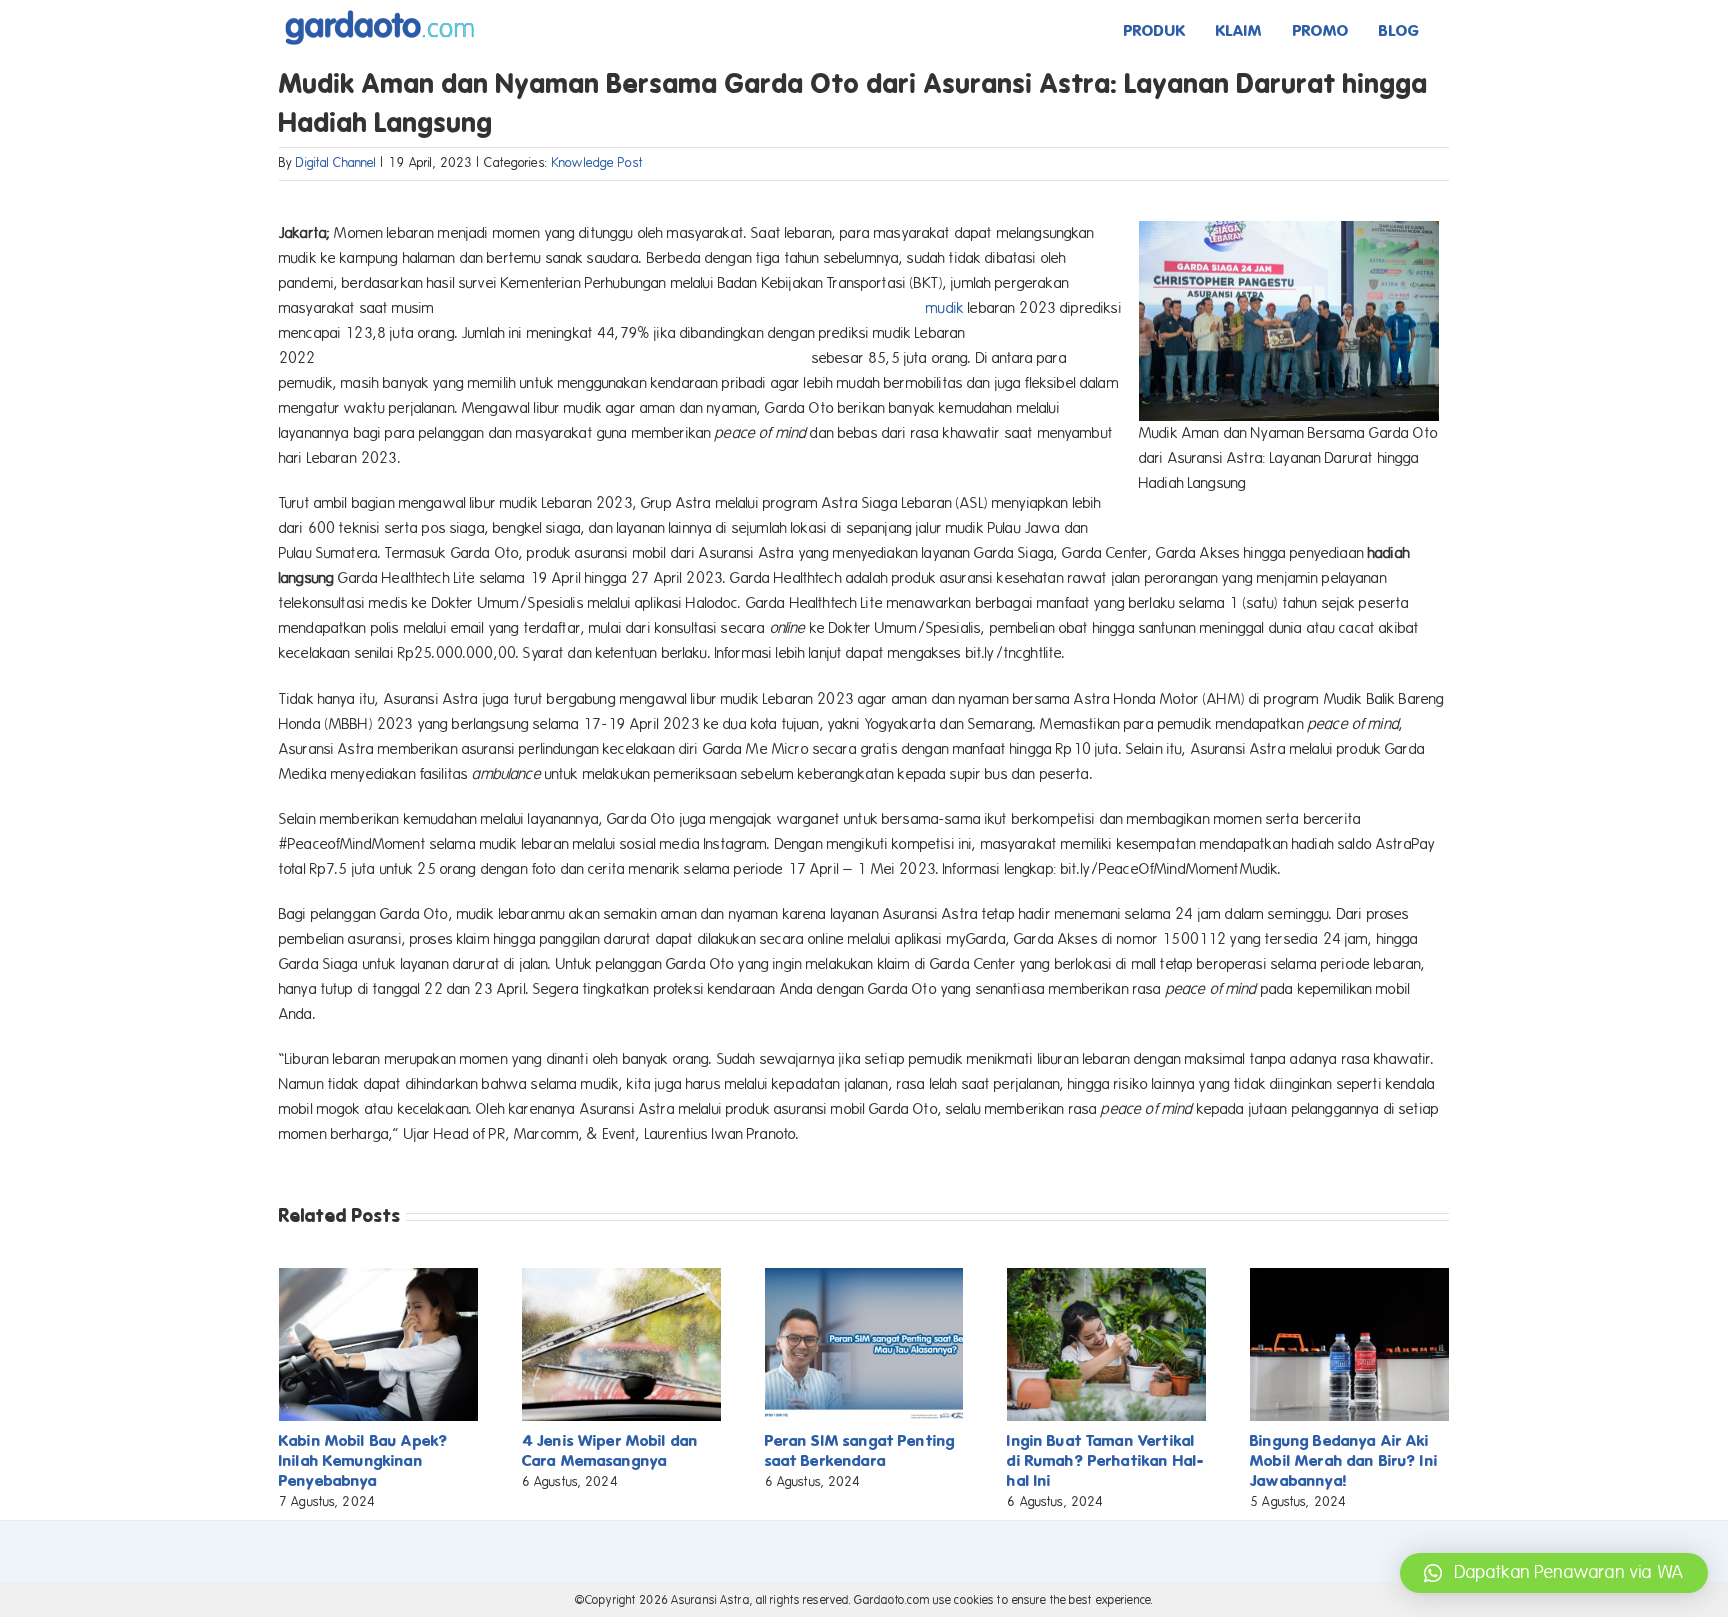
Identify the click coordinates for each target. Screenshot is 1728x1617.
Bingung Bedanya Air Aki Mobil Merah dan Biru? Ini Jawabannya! (1344, 1460)
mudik (945, 308)
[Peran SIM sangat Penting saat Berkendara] (864, 1277)
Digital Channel (336, 163)
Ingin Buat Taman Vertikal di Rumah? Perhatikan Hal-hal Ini (1105, 1460)
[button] (1554, 1573)
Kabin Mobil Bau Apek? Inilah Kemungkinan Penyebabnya (363, 1460)
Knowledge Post (597, 163)
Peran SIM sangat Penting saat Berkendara (860, 1450)
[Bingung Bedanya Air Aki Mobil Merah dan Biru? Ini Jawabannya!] (1349, 1277)
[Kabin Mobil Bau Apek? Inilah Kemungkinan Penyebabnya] (378, 1277)
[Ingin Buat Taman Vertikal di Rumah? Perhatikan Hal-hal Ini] (1106, 1277)
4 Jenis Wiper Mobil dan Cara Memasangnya (610, 1450)
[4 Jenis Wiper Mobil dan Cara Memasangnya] (621, 1277)
